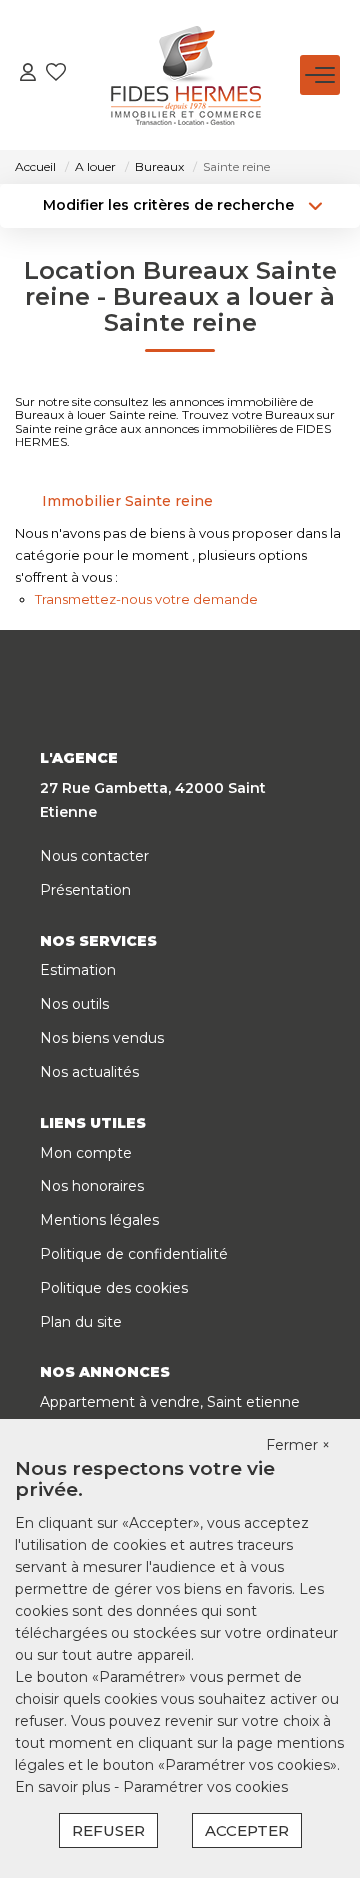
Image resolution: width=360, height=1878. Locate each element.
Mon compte (86, 1153)
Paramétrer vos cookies (205, 1787)
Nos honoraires (92, 1186)
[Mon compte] (28, 74)
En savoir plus (64, 1787)
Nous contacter (94, 856)
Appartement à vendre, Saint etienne (170, 1402)
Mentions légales (99, 1220)
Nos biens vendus (102, 1038)
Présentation (85, 890)
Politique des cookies (114, 1288)
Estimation (78, 970)
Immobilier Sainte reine (127, 501)
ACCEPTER (247, 1830)
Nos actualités (89, 1072)
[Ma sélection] (56, 74)
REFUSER (108, 1830)
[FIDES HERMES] (186, 75)
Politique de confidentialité (134, 1254)
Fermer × (298, 1445)
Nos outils (74, 1004)
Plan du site (81, 1322)
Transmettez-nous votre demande (146, 599)
